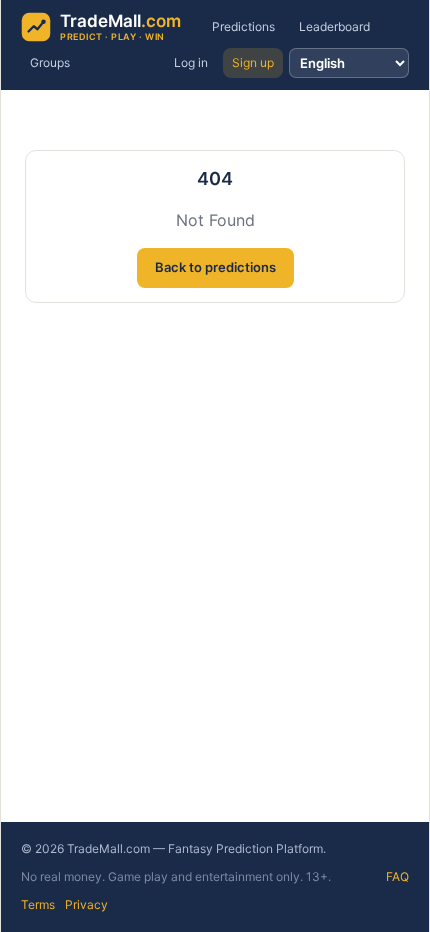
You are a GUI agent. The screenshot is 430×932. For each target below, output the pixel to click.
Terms (38, 904)
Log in (191, 62)
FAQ (397, 876)
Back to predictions (215, 267)
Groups (50, 62)
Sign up (253, 62)
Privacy (86, 904)
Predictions (243, 26)
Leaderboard (334, 26)
